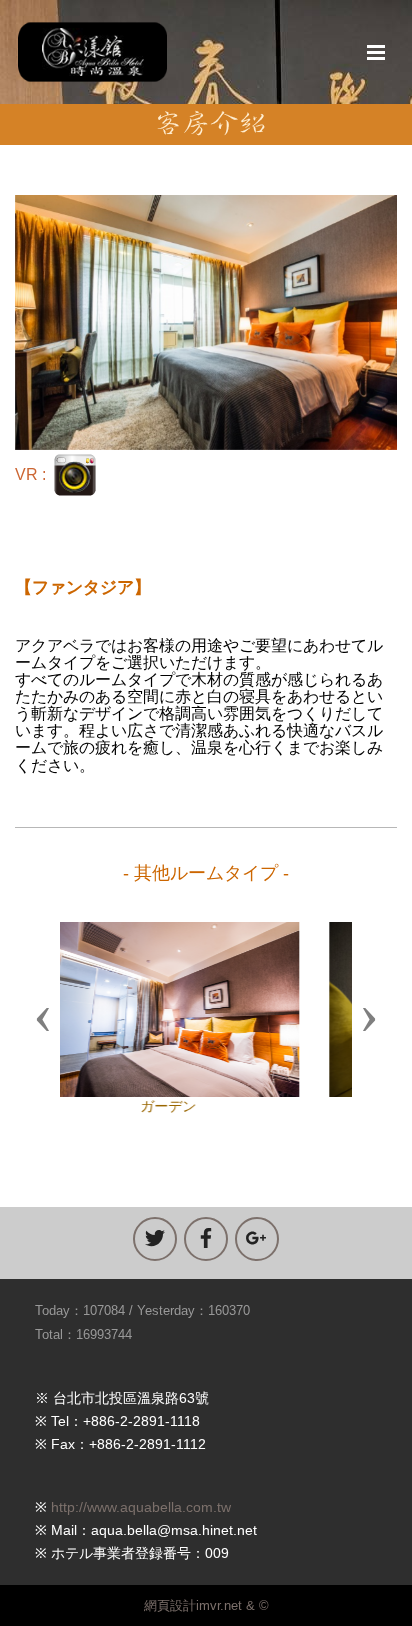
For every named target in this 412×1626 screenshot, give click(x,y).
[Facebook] (206, 1239)
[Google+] (257, 1239)
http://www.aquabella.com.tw (141, 1507)
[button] (43, 1018)
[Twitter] (155, 1239)
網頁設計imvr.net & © (206, 1605)
